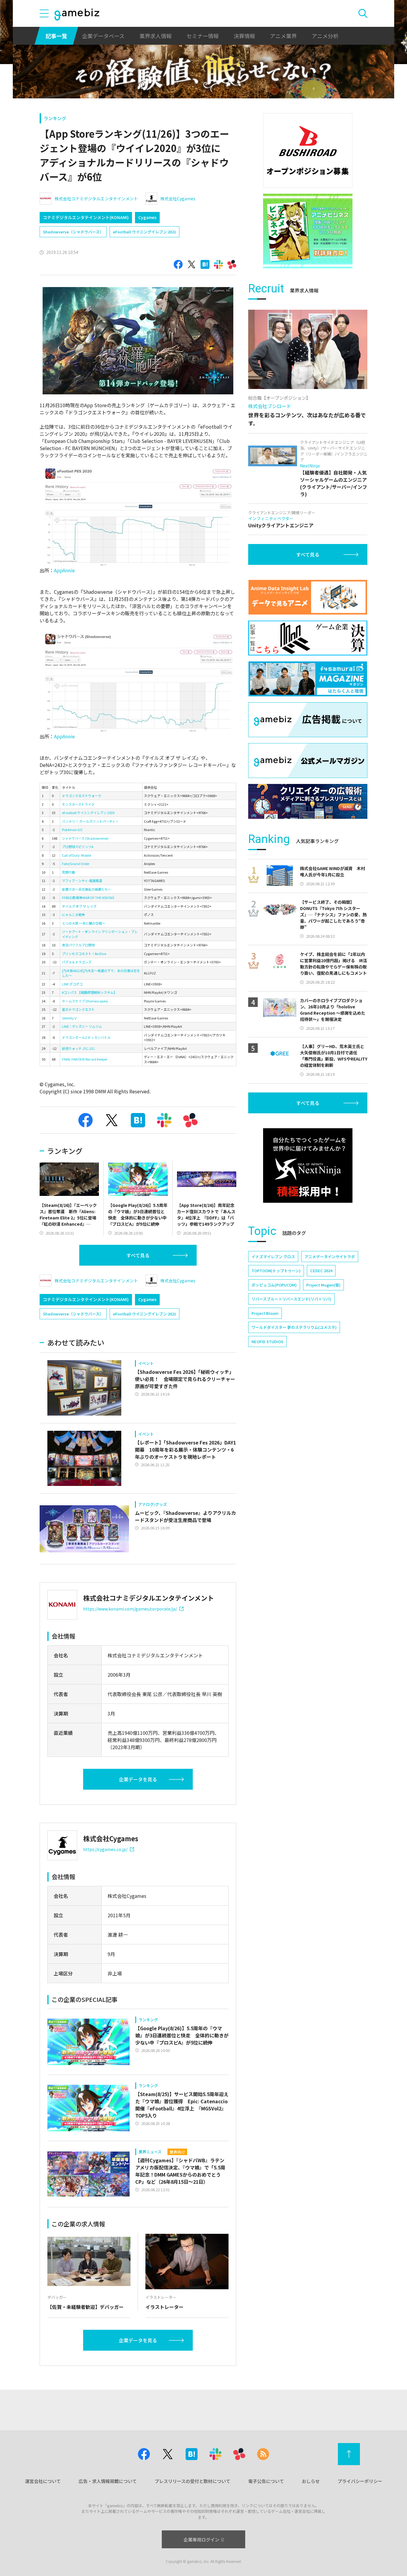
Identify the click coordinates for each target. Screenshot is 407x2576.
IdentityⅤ (70, 1018)
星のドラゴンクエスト (78, 1009)
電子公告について (266, 2481)
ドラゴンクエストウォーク (82, 796)
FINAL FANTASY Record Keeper (85, 1059)
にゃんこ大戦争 (73, 915)
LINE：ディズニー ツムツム (82, 1026)
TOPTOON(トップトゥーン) (276, 1271)
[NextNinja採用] (308, 1165)
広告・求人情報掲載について (108, 2481)
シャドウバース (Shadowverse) (85, 838)
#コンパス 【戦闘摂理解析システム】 (89, 992)
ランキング (55, 118)
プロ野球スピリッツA (78, 847)
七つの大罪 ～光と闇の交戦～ (84, 923)
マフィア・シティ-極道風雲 (82, 881)
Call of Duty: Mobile (77, 855)
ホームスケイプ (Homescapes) (85, 1001)
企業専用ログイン (201, 2539)
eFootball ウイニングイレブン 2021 (145, 232)
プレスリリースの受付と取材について (192, 2481)
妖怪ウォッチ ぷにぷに (79, 1048)
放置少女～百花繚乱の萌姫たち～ (87, 889)
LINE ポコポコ (72, 984)
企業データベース (103, 36)
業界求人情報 (156, 36)
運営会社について (43, 2481)
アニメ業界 (283, 36)
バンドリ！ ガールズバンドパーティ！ (90, 821)
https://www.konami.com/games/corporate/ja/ (130, 1609)
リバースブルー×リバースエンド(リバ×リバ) (291, 1299)
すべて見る (138, 1255)
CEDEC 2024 (321, 1271)
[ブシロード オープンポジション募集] (308, 151)
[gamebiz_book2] (308, 231)
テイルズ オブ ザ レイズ (79, 906)
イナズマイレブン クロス (273, 1257)
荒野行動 (69, 872)
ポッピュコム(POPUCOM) (274, 1285)
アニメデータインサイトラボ (330, 1257)
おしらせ (311, 2481)
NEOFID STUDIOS (267, 1342)
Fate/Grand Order (76, 864)
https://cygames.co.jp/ (105, 1849)
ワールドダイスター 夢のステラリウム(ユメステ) (294, 1327)
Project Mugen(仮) (323, 1285)
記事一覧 (56, 36)
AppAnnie (64, 570)
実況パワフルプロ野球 (78, 945)
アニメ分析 (325, 36)
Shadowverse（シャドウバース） (73, 232)
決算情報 (244, 36)
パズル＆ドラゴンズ (77, 962)
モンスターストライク (78, 804)
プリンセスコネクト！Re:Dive (84, 954)
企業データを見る (138, 1779)
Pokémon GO (72, 830)
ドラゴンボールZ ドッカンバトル (86, 1037)
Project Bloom (265, 1313)
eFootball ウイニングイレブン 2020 (88, 813)
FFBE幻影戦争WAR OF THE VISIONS (88, 898)
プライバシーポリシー (360, 2481)
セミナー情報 (203, 36)
